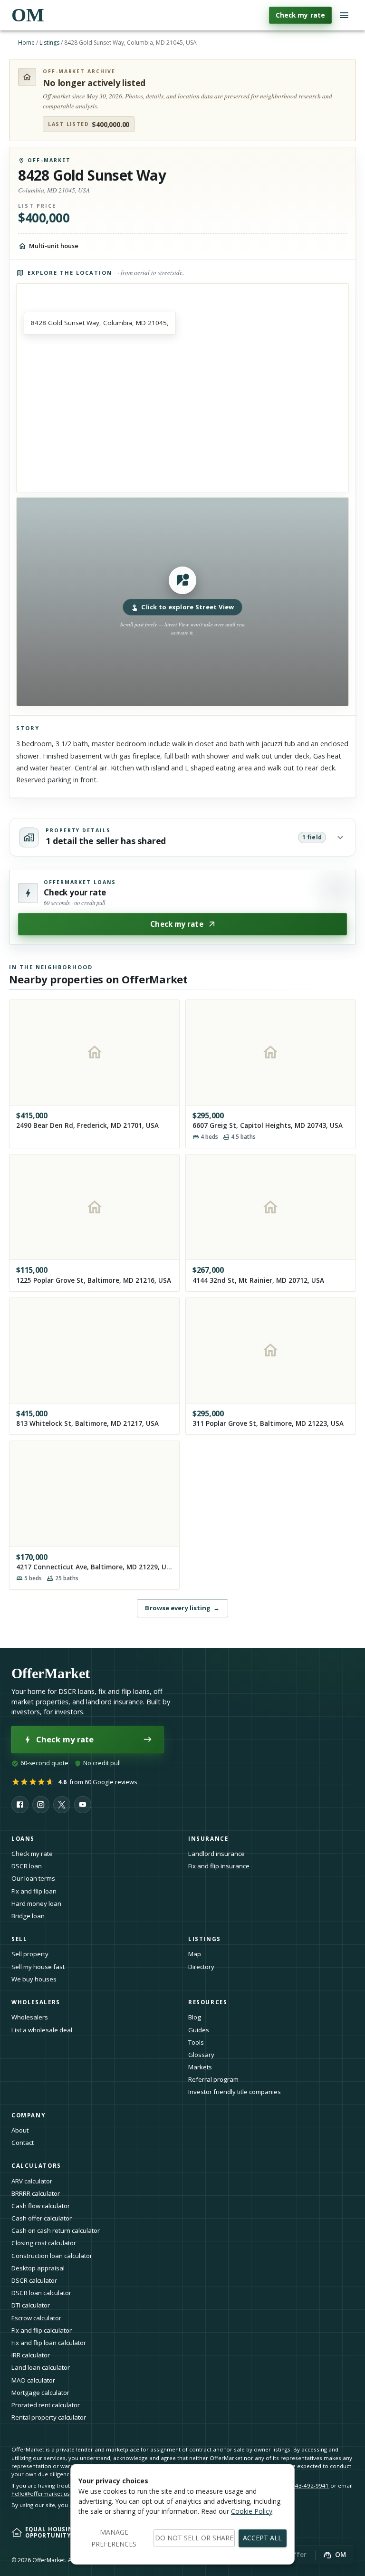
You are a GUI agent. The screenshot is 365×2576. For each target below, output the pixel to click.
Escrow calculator (36, 2318)
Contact (23, 2143)
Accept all (262, 2538)
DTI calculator (31, 2305)
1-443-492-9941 (308, 2485)
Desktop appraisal (38, 2268)
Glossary (201, 2055)
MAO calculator (33, 2380)
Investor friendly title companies (235, 2092)
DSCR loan (27, 1866)
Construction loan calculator (52, 2256)
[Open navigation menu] (344, 15)
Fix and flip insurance (219, 1866)
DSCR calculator (34, 2280)
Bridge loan (28, 1916)
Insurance (208, 1839)
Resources (208, 2002)
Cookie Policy (252, 2511)
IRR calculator (31, 2355)
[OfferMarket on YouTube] (83, 1805)
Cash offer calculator (42, 2218)
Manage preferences (114, 2538)
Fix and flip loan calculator (49, 2343)
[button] (182, 602)
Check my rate (300, 15)
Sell (19, 1939)
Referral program (213, 2079)
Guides (199, 2030)
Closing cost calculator (44, 2243)
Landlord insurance (216, 1854)
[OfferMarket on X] (62, 1805)
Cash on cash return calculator (56, 2230)
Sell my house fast (38, 1967)
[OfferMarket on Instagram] (41, 1805)
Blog (195, 2017)
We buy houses (34, 1979)
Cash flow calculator (41, 2206)
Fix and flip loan (34, 1891)
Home (26, 43)
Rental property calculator (49, 2417)
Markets (200, 2067)
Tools (196, 2042)
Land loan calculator (41, 2367)
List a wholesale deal (42, 2030)
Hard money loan (36, 1903)
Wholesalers (30, 2017)
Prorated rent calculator (46, 2405)
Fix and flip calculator (42, 2330)
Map (195, 1954)
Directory (201, 1967)
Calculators (36, 2166)
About (20, 2130)
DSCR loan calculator (41, 2293)
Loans (23, 1839)
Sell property (30, 1954)
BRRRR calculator (36, 2193)
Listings (49, 43)
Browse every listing (182, 1608)
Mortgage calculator (40, 2393)
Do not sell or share (194, 2538)
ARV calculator (32, 2181)
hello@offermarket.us (41, 2494)
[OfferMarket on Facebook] (20, 1805)
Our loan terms (33, 1878)
